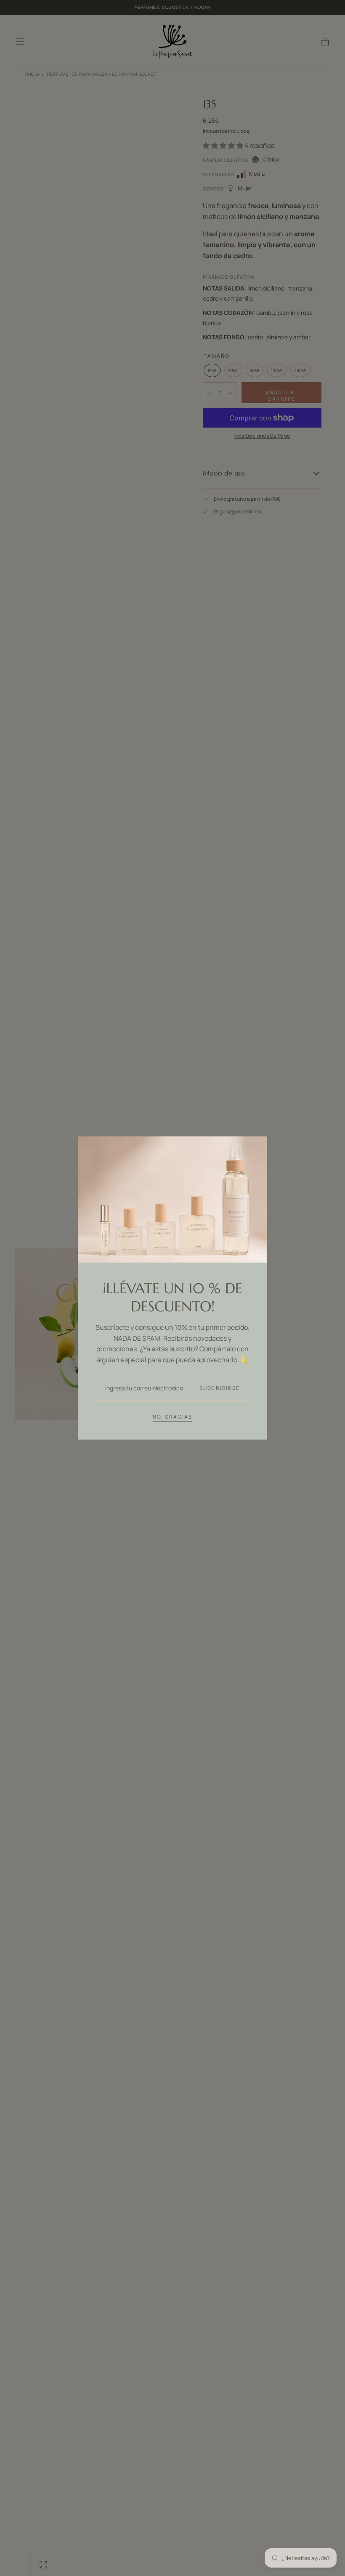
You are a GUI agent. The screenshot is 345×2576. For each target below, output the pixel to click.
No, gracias (172, 1417)
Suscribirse (220, 1388)
